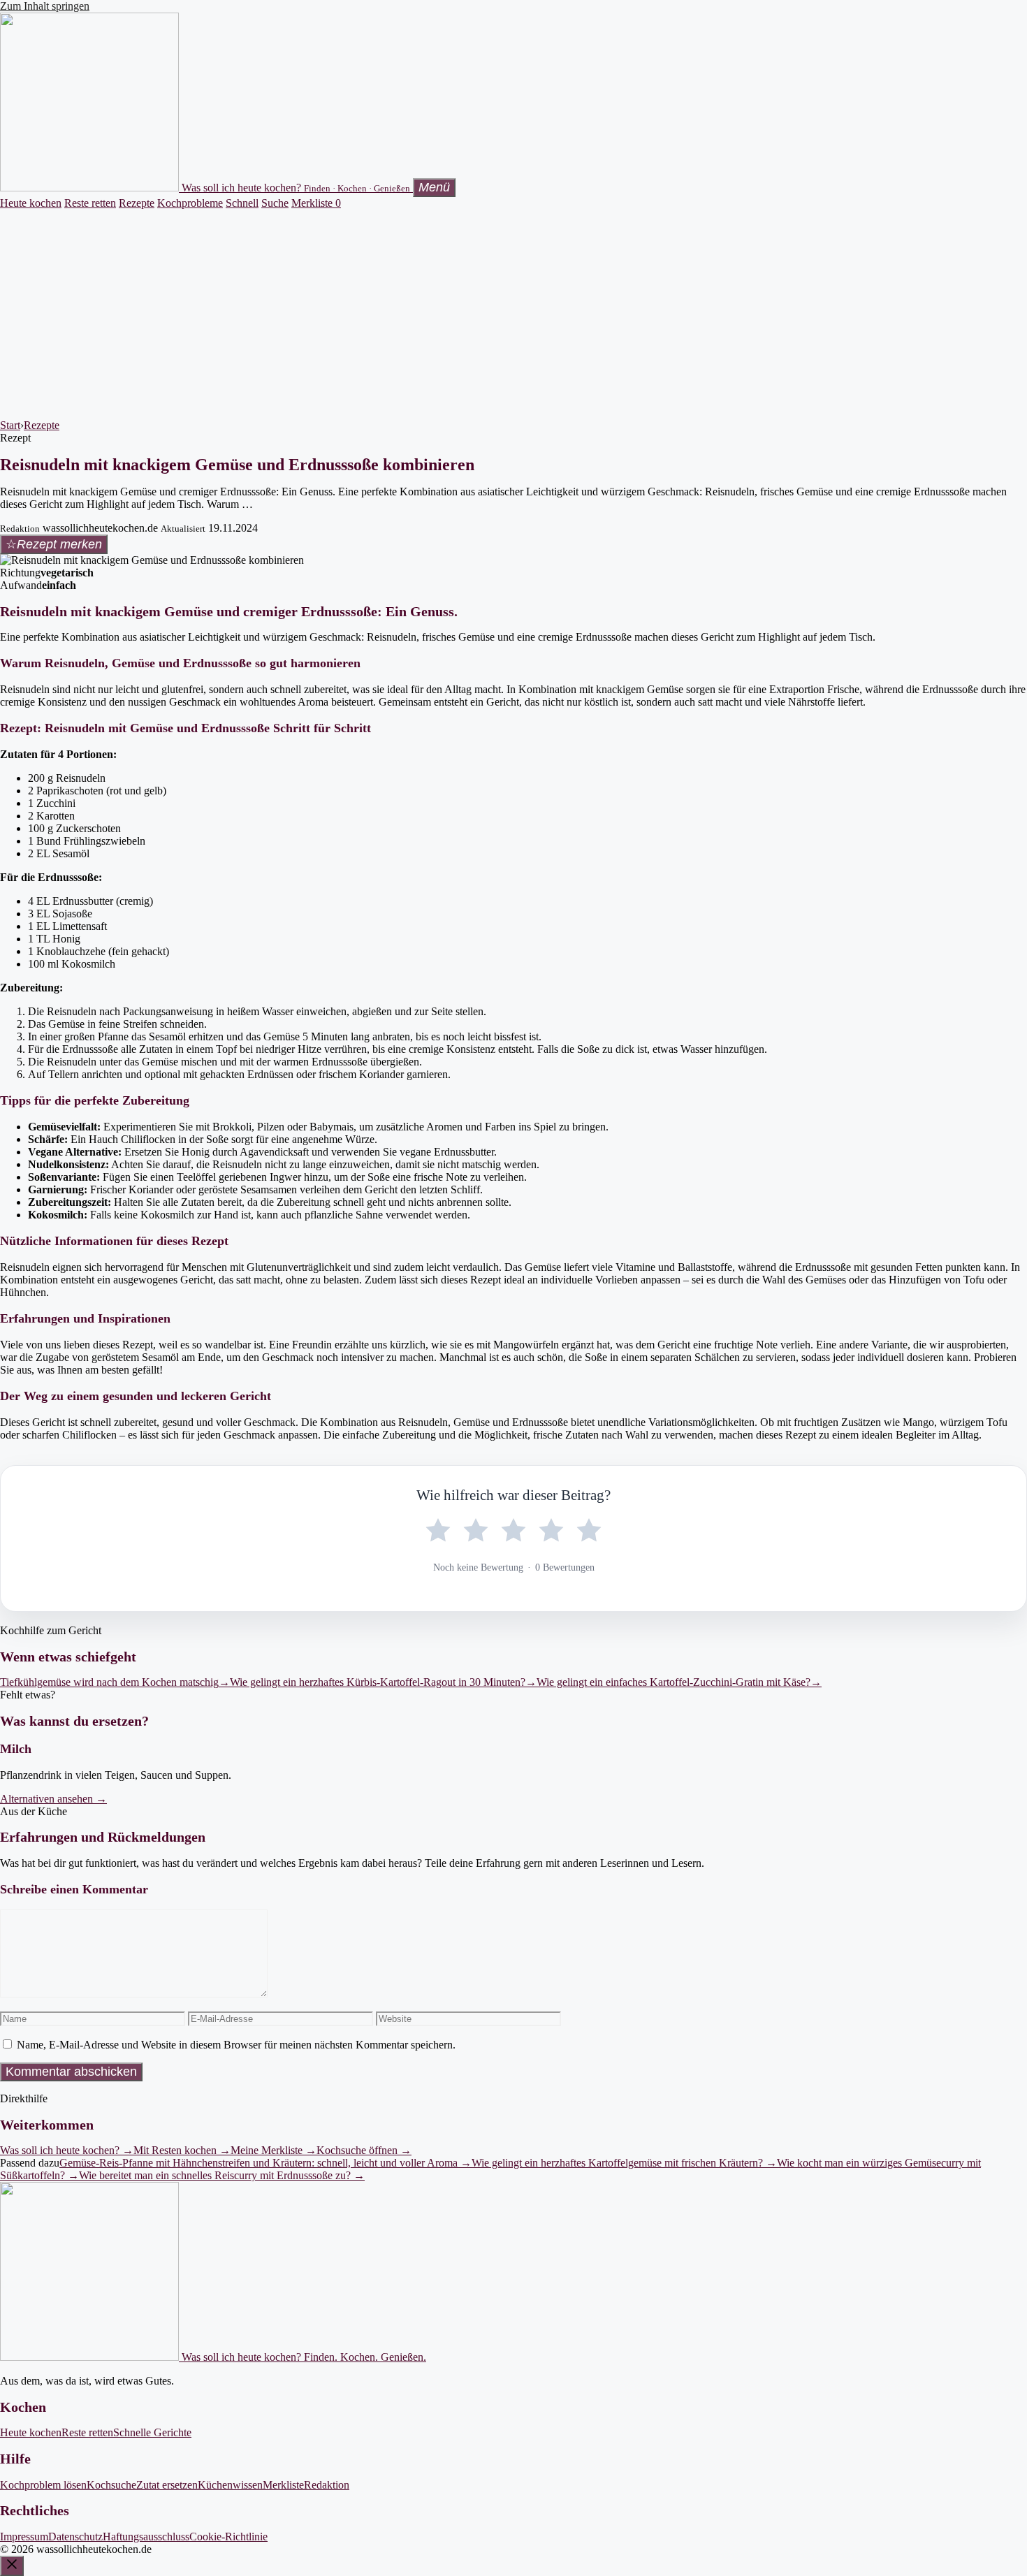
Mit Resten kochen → (182, 2150)
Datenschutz (75, 2537)
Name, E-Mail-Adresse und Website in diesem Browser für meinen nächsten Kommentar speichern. (236, 2045)
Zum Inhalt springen (45, 6)
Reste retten (90, 203)
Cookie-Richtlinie (228, 2537)
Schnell (242, 203)
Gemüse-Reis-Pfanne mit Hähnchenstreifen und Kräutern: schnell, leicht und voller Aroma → (265, 2163)
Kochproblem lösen (43, 2485)
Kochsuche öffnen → (364, 2150)
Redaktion (327, 2485)
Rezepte (137, 203)
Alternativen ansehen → (53, 1799)
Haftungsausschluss (146, 2537)
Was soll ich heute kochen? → (67, 2150)
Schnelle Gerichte (152, 2432)
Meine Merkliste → (274, 2150)
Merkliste (316, 203)
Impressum (24, 2537)
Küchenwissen (230, 2485)
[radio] (438, 1531)
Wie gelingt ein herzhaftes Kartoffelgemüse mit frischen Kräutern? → (624, 2163)
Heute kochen (31, 203)
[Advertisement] (513, 314)
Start (10, 425)
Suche (275, 203)
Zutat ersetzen (167, 2485)
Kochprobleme (190, 203)
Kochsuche (111, 2485)
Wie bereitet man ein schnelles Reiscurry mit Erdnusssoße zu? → (222, 2175)
